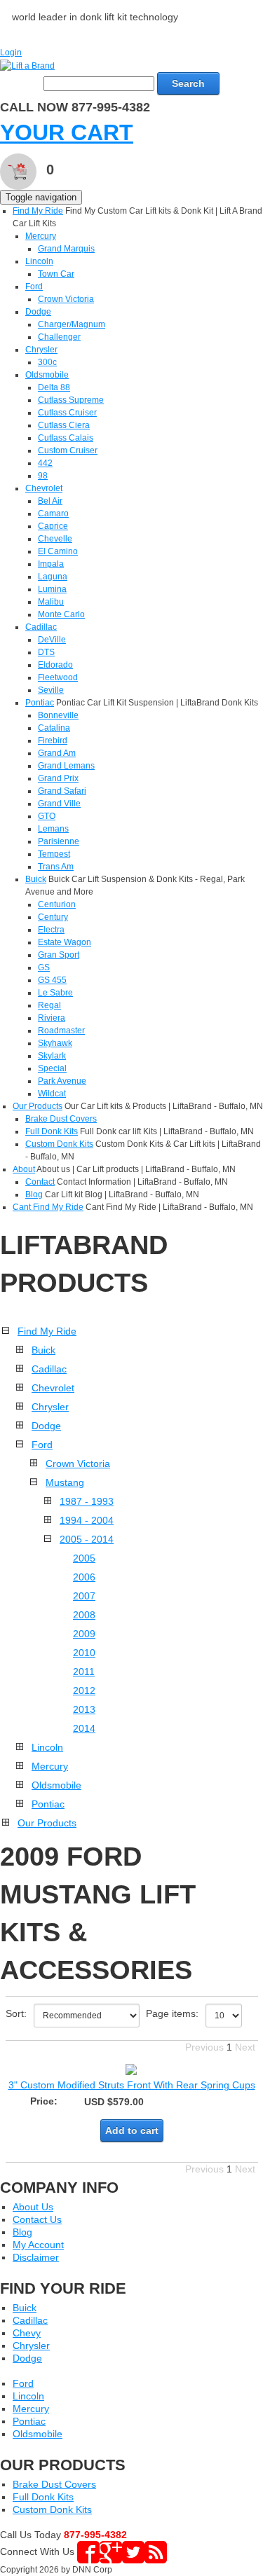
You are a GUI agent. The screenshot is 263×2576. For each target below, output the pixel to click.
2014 (84, 1728)
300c (47, 362)
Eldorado (55, 665)
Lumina (52, 589)
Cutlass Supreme (71, 400)
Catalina (54, 728)
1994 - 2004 (87, 1520)
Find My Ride (38, 211)
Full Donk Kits (52, 1131)
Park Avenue (62, 1081)
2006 (84, 1577)
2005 (84, 1558)
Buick (36, 879)
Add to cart (132, 2130)
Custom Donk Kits (59, 1144)
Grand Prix (58, 778)
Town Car (56, 274)
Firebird (53, 741)
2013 (84, 1709)
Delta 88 (54, 387)
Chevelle (55, 539)
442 (45, 463)
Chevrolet (44, 488)
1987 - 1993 (87, 1501)
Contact (40, 1182)
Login (11, 53)
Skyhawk (55, 1043)
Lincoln (39, 261)
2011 (84, 1672)
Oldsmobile (47, 375)
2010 (84, 1653)
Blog (34, 1194)
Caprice (53, 526)
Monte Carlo (61, 614)
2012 (84, 1690)
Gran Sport (59, 955)
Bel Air (50, 501)
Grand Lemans (66, 766)
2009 (84, 1634)
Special (52, 1068)
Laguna (53, 577)
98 (43, 476)
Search (188, 83)
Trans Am (56, 867)
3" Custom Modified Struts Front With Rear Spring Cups (132, 2085)
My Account (38, 2245)
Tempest (54, 854)
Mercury (41, 236)
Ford (34, 287)
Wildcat (52, 1094)
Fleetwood (58, 677)
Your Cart (67, 132)
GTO (47, 816)
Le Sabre (55, 993)
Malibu (51, 602)
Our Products (38, 1106)
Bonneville (58, 715)
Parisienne (59, 841)
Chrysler (41, 350)
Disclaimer (36, 2257)
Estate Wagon (65, 942)
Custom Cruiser (68, 450)
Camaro (53, 514)
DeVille (52, 640)
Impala (51, 564)
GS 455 (52, 980)
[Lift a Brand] (27, 65)
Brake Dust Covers (61, 1119)
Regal (49, 1005)
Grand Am (57, 753)
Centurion (57, 904)
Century (53, 917)
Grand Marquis (66, 249)
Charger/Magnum (72, 324)
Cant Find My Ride (48, 1207)
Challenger (59, 337)
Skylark (52, 1056)
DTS (46, 652)
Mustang (65, 1482)
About (24, 1169)
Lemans (53, 829)
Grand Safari (62, 791)
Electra (51, 930)
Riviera (52, 1018)
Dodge (38, 312)
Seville (51, 690)
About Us (33, 2207)
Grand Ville (59, 804)
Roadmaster (61, 1031)
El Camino (58, 551)
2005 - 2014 (87, 1539)
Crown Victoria (66, 299)
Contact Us (37, 2219)
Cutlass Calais (66, 438)
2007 (84, 1596)
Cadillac (41, 627)
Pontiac (40, 703)
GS (44, 967)
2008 (84, 1615)
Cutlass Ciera (64, 425)
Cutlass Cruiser (67, 413)
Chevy (27, 2333)
